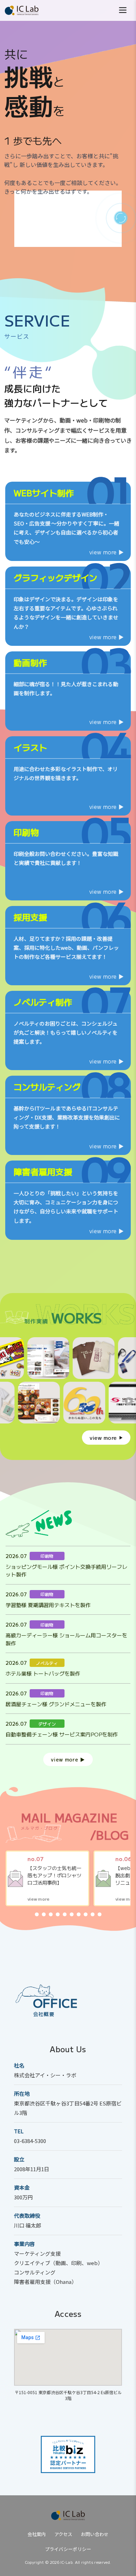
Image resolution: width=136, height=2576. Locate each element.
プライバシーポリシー (68, 2549)
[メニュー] (123, 11)
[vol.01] (37, 1914)
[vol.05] (65, 1914)
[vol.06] (72, 1914)
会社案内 (37, 2534)
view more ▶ (107, 552)
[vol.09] (93, 1914)
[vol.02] (44, 1914)
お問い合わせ (95, 2534)
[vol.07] (79, 1914)
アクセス (63, 2534)
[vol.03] (51, 1914)
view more (103, 1438)
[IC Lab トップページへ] (68, 2515)
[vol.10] (100, 1914)
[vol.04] (58, 1914)
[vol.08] (86, 1914)
